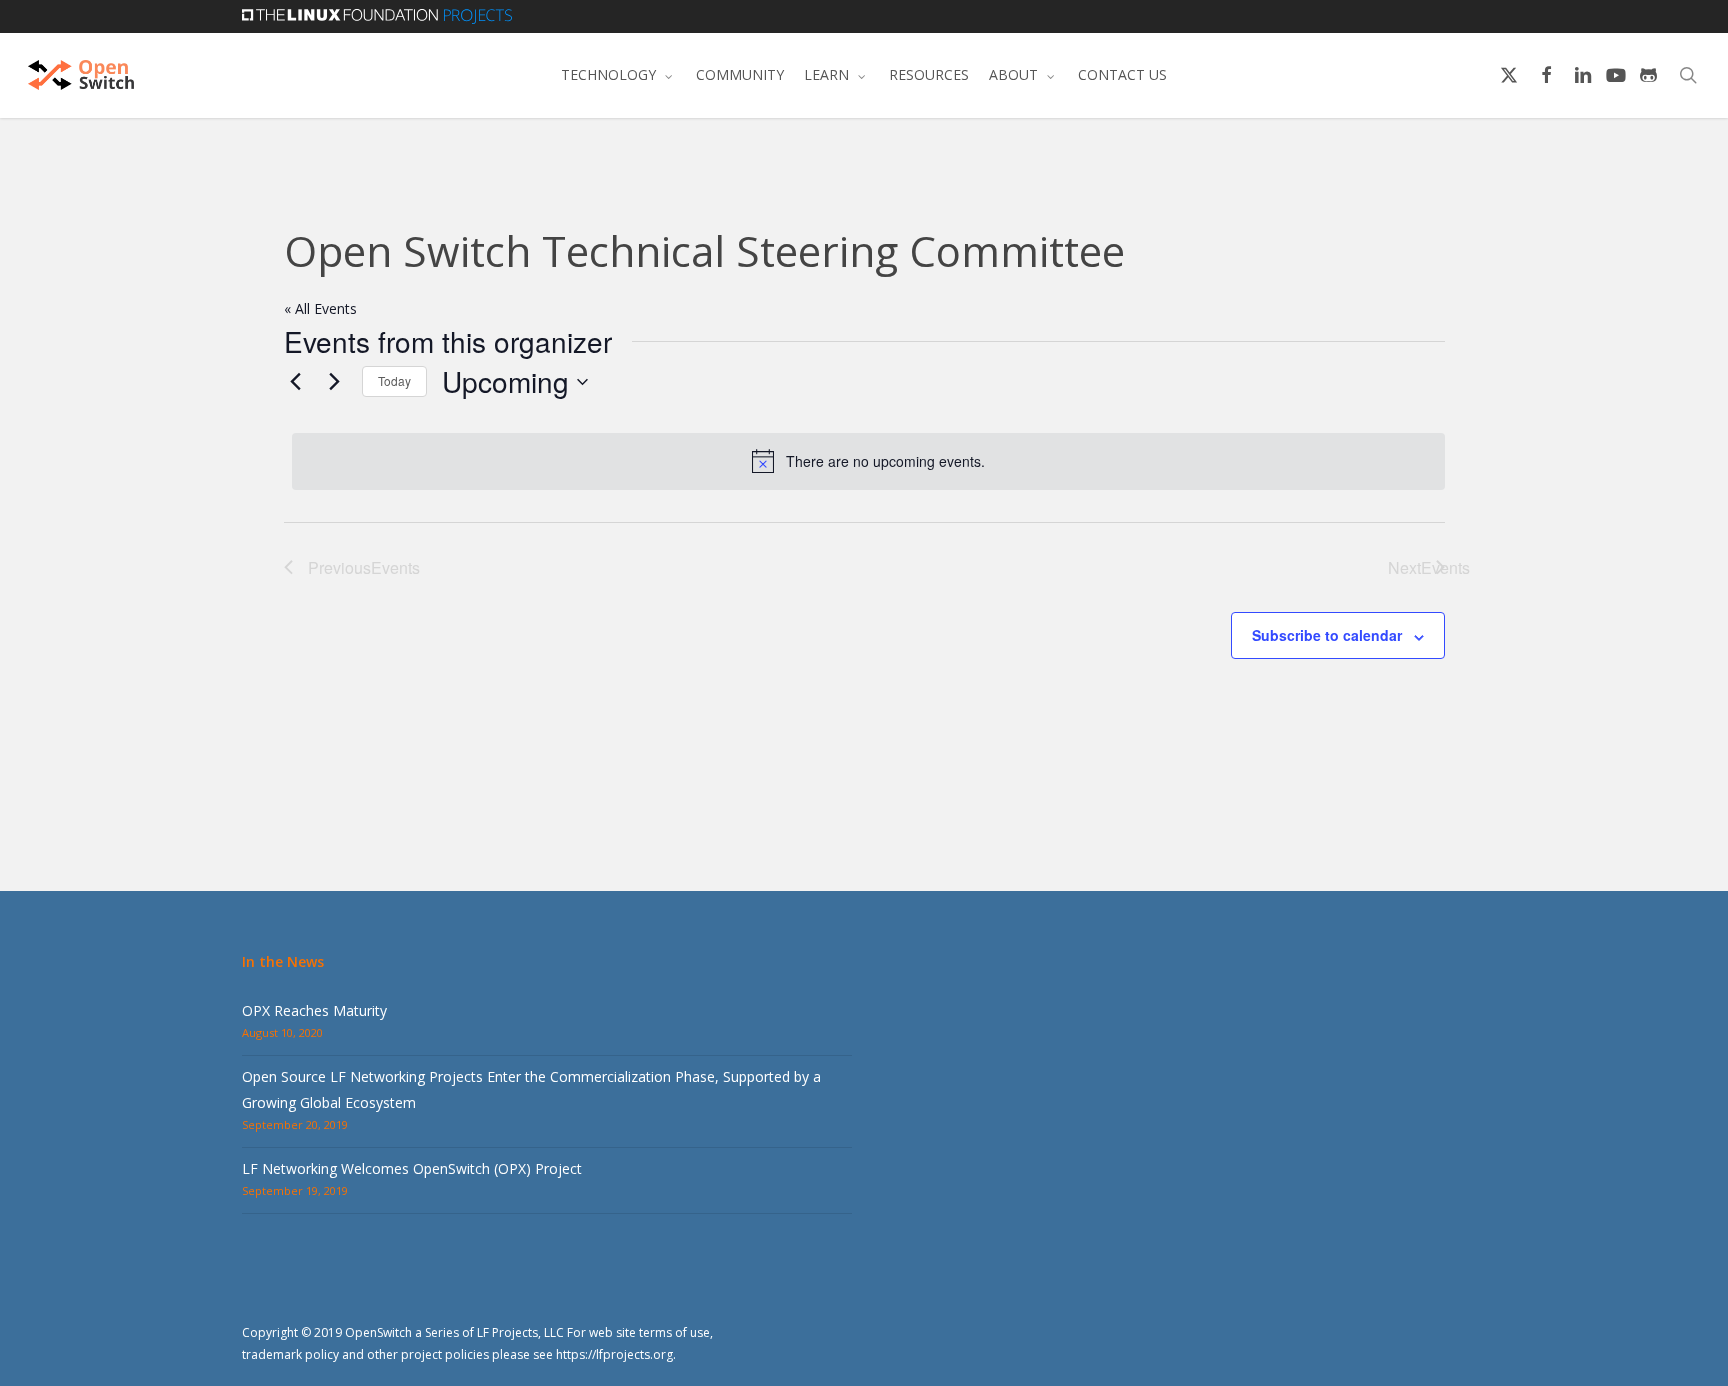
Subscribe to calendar (1327, 635)
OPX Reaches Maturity (314, 1010)
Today (394, 380)
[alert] (868, 461)
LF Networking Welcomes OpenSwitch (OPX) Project (412, 1168)
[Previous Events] (296, 382)
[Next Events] (335, 382)
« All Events (320, 308)
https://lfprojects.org (614, 1354)
